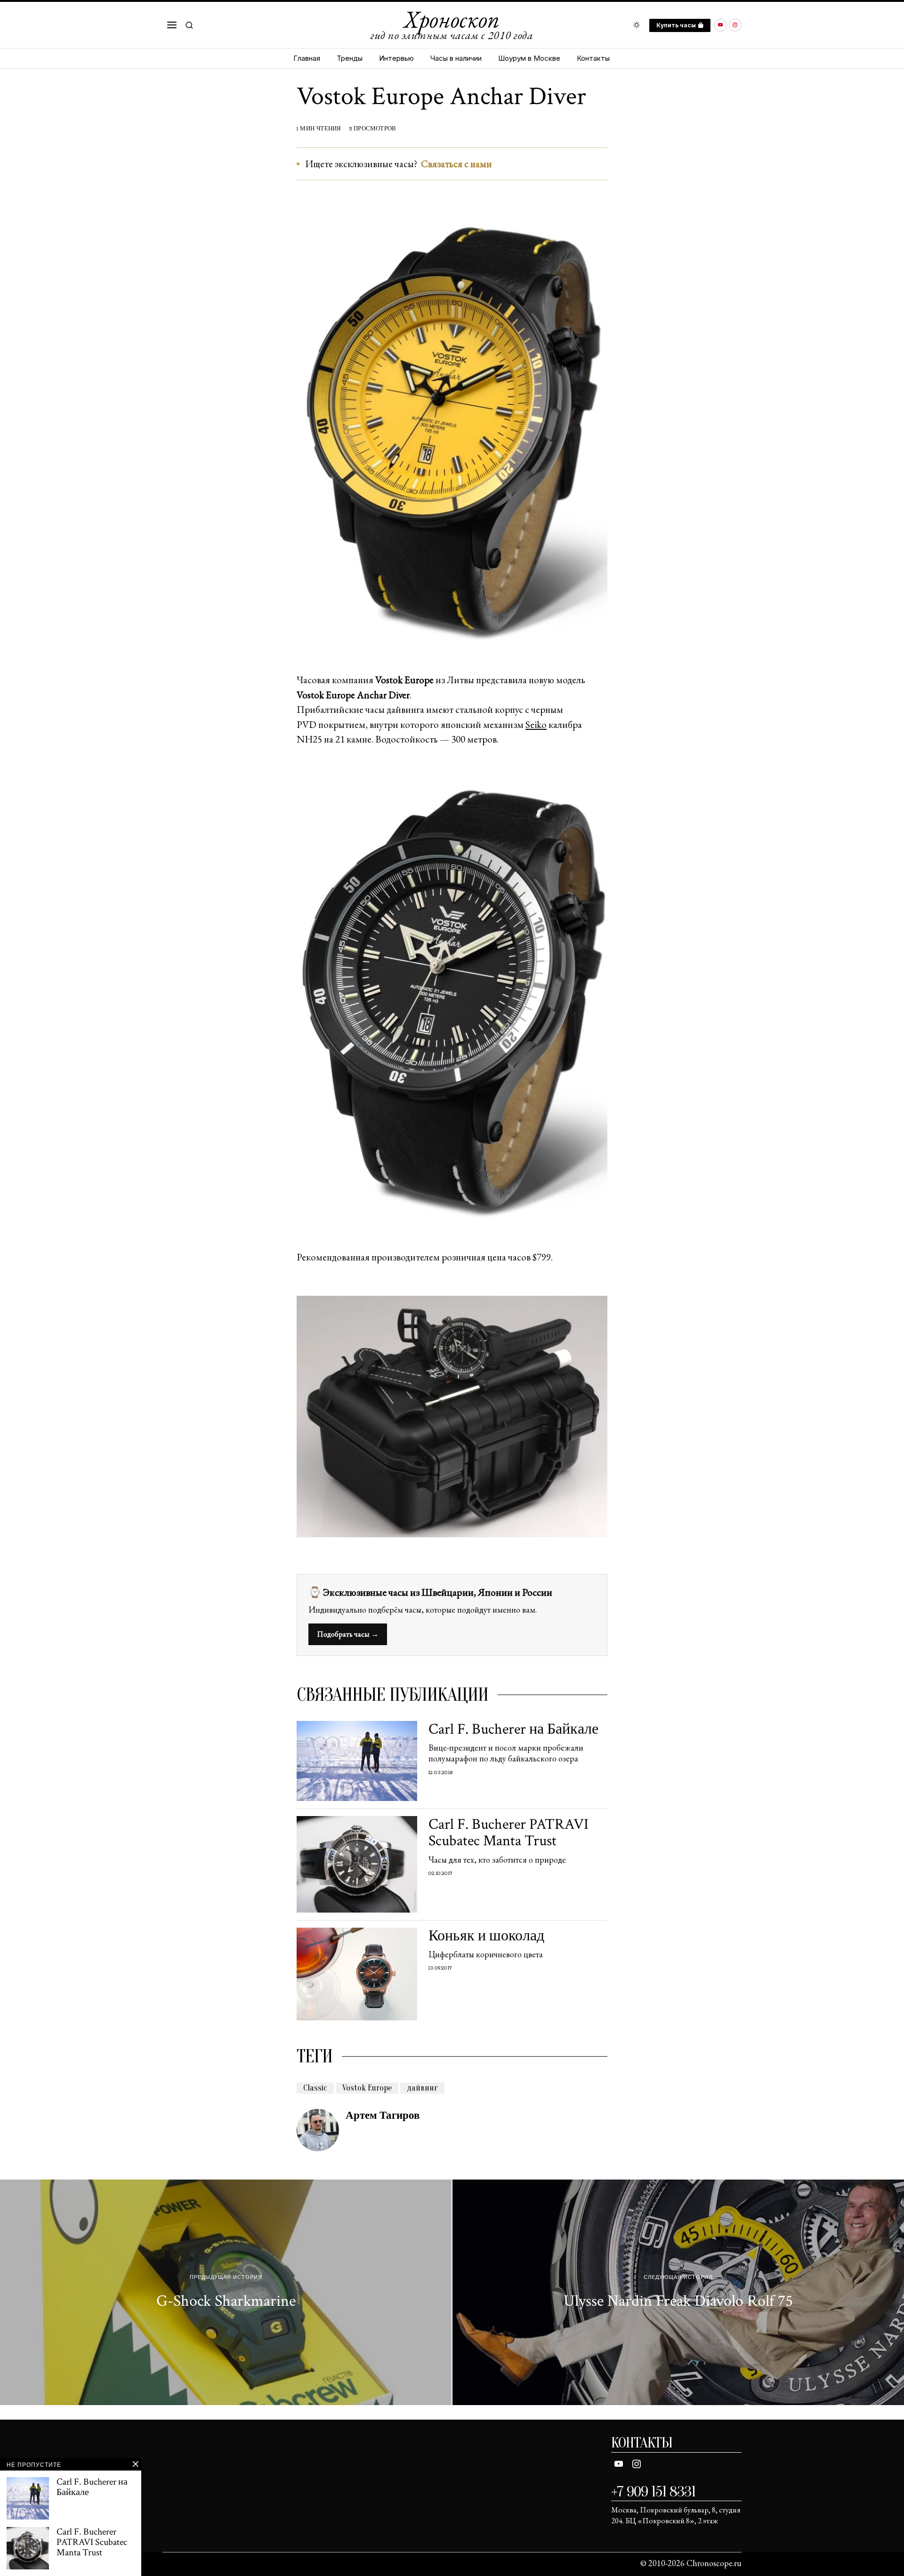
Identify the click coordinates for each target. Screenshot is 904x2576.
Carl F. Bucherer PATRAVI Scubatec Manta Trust (508, 1833)
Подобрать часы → (348, 1634)
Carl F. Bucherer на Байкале (513, 1729)
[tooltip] (721, 25)
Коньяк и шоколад (486, 1936)
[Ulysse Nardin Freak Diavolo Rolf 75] (678, 2293)
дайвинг (422, 2088)
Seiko (536, 724)
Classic (315, 2088)
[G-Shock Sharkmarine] (226, 2293)
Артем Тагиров (383, 2116)
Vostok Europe (367, 2088)
